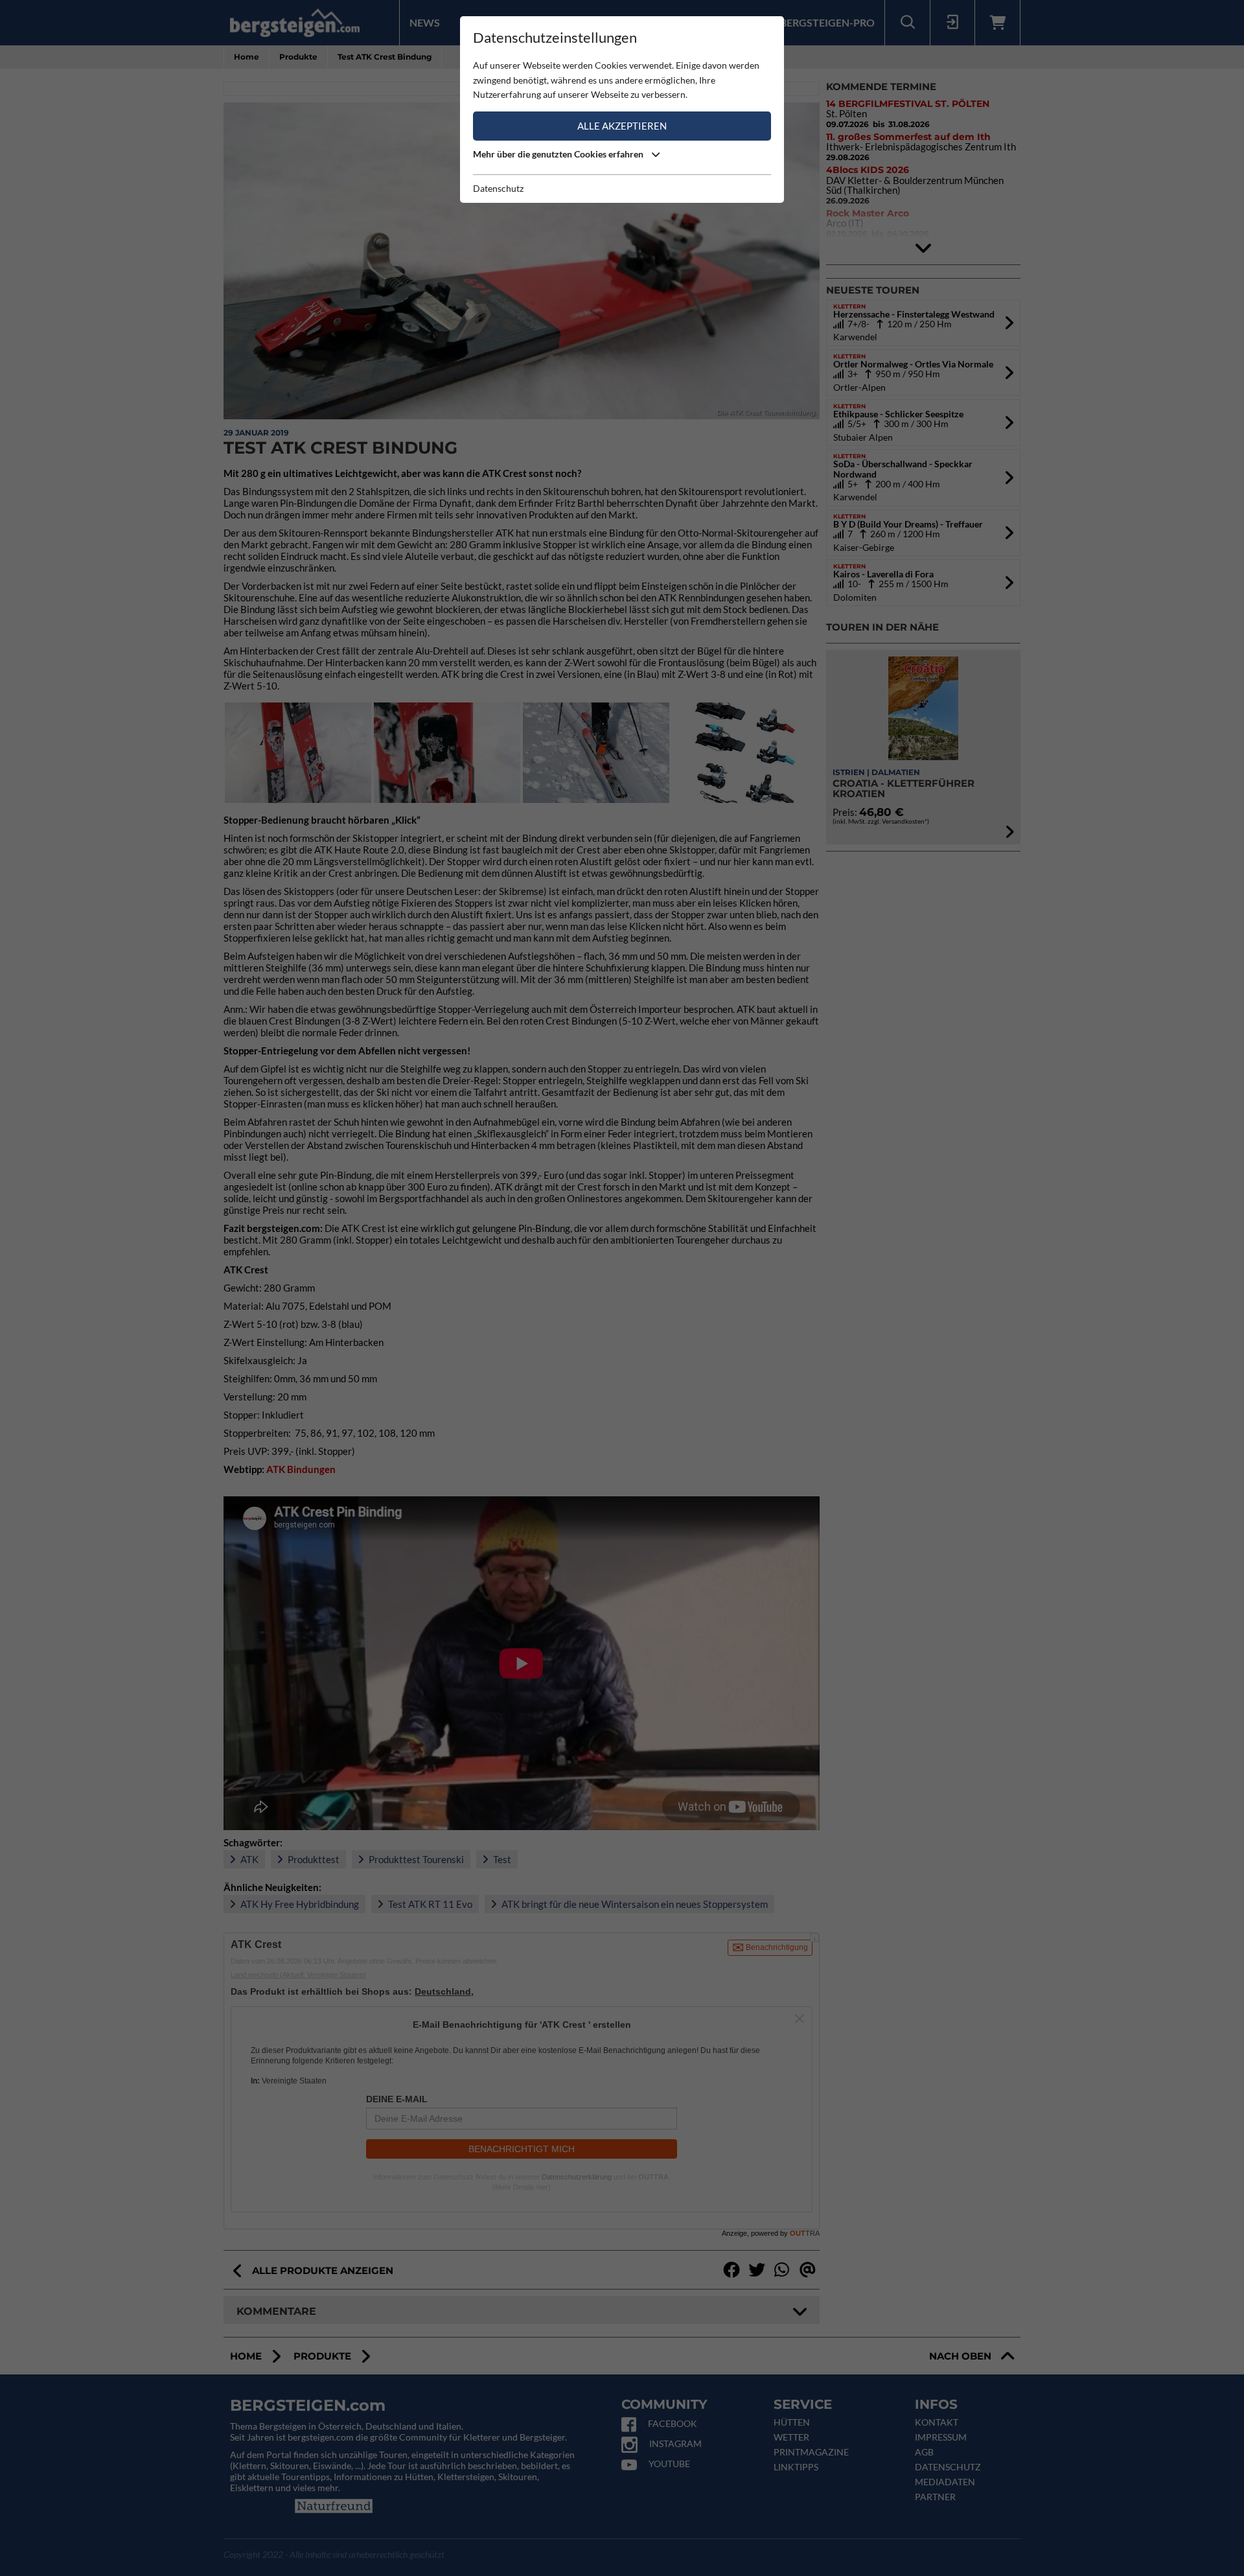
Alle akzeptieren (622, 126)
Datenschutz (498, 188)
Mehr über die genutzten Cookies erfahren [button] (559, 154)
